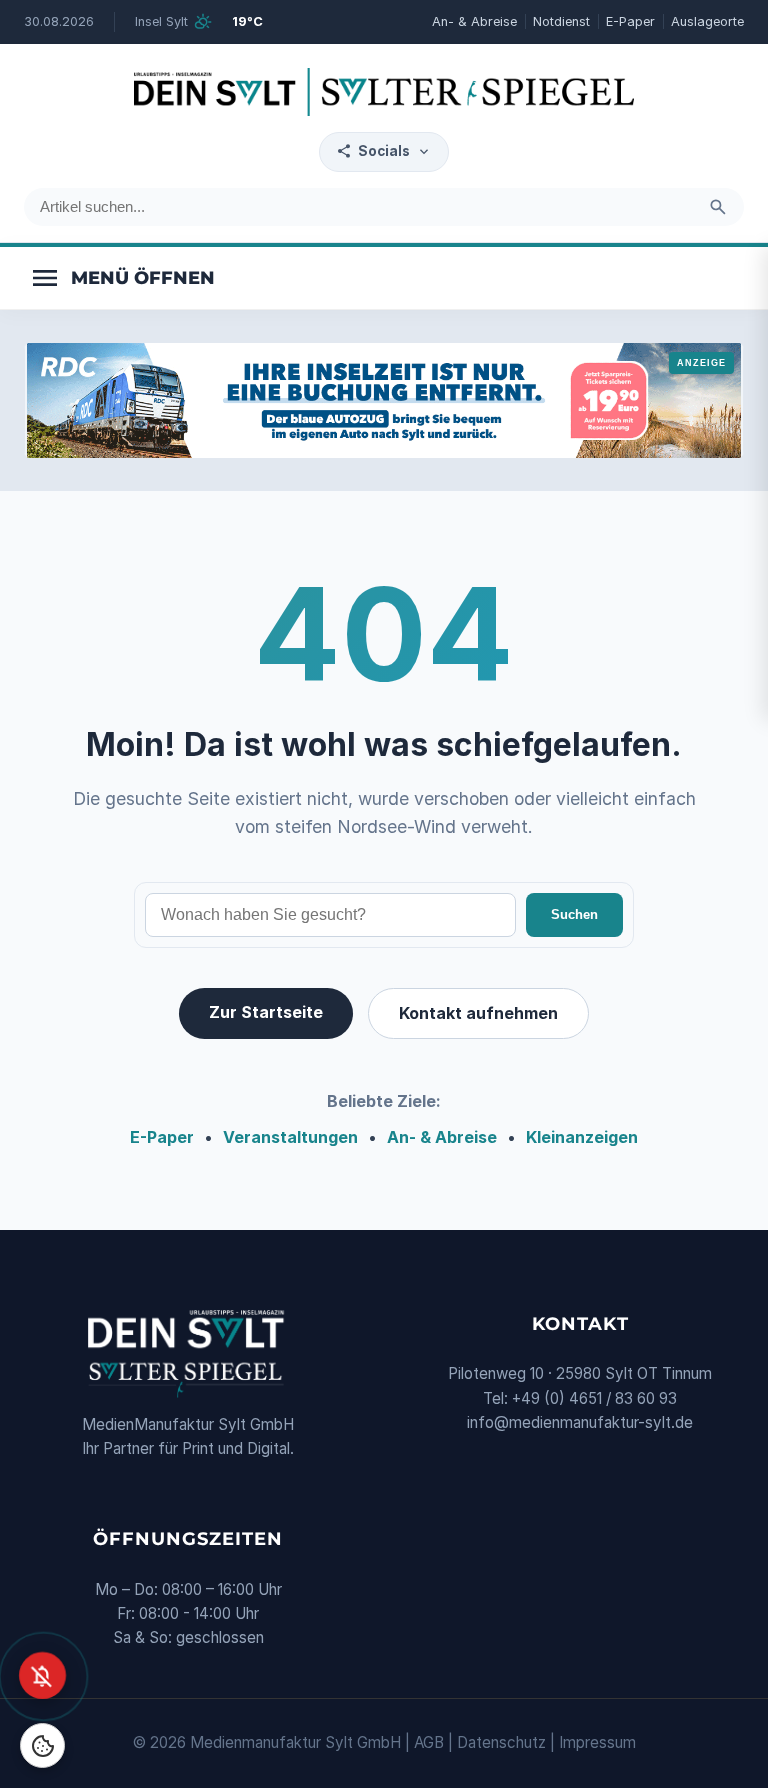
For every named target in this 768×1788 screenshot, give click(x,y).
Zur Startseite (266, 1012)
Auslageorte (707, 21)
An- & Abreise (474, 21)
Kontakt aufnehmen (478, 1013)
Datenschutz (501, 1742)
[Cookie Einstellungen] (42, 1745)
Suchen (574, 914)
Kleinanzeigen (582, 1137)
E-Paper (630, 21)
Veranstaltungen (290, 1137)
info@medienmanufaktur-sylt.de (580, 1422)
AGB (429, 1742)
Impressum (597, 1742)
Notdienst (561, 21)
